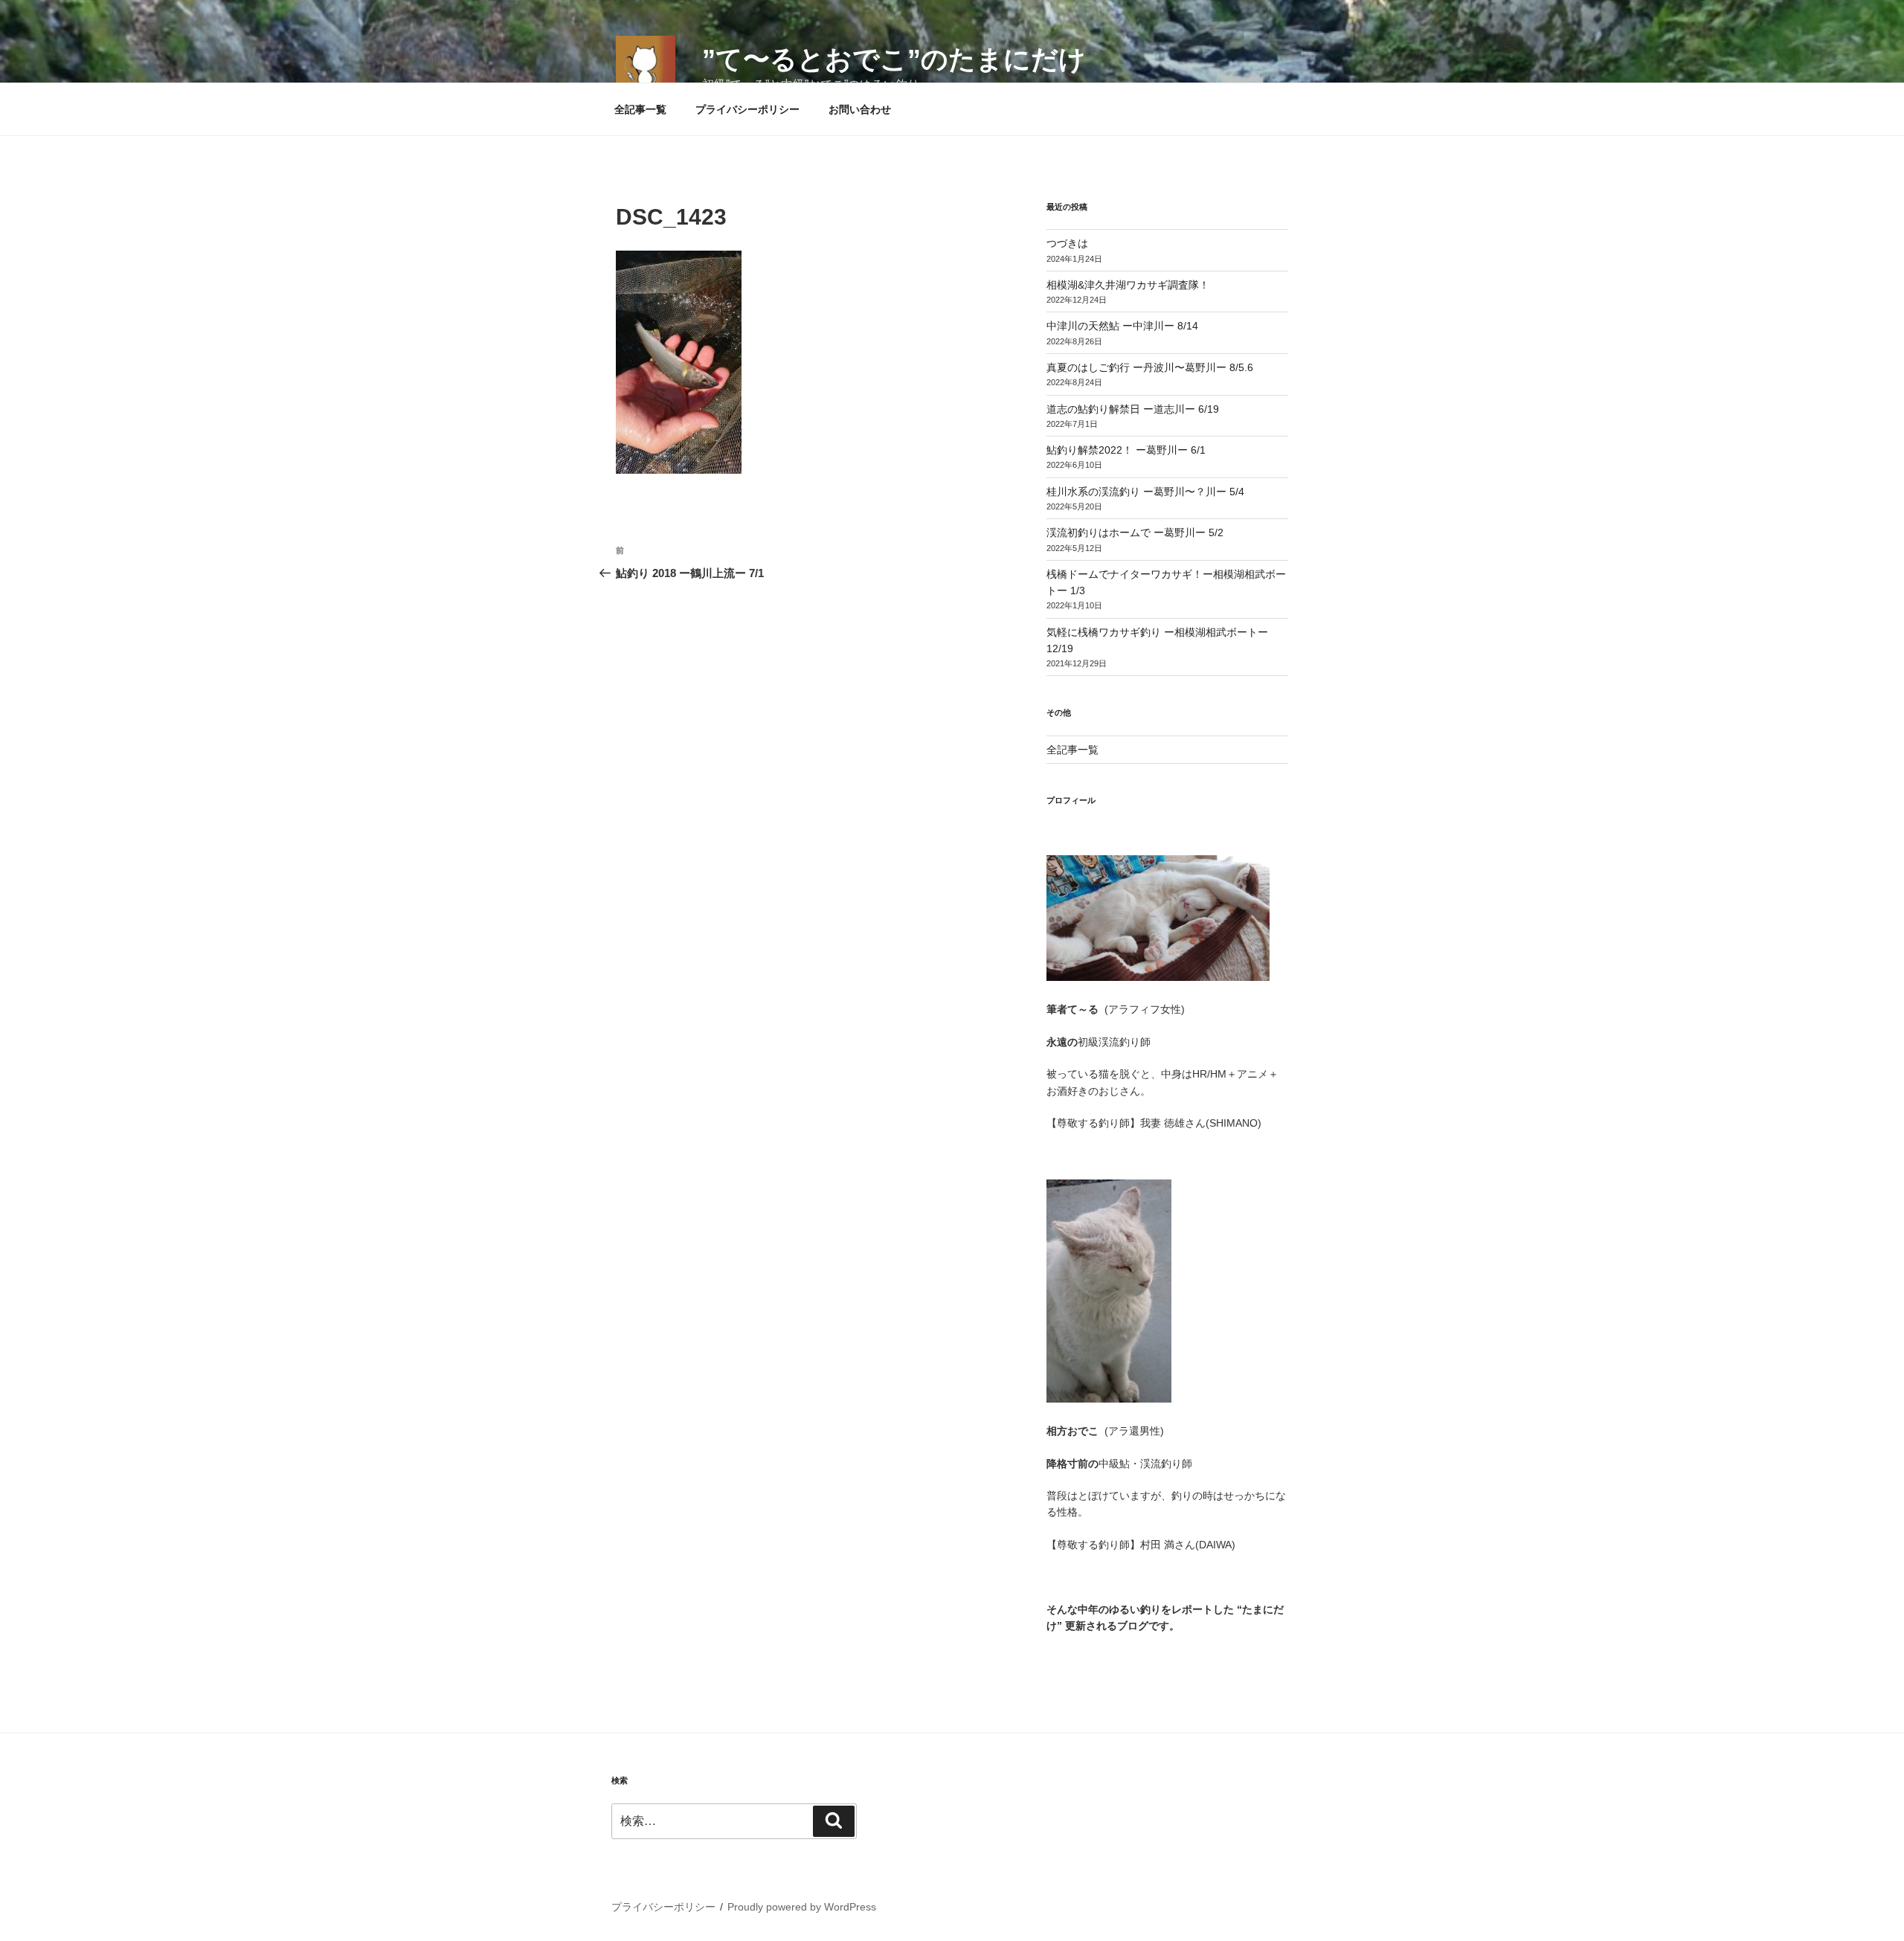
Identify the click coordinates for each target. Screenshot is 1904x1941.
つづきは (1067, 243)
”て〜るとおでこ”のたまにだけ (894, 59)
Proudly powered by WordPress (802, 1907)
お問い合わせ (860, 109)
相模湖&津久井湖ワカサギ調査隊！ (1128, 285)
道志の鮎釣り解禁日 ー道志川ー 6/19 (1133, 409)
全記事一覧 (640, 109)
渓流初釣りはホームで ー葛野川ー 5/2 (1135, 532)
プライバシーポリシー (747, 109)
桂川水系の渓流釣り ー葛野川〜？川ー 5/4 (1145, 492)
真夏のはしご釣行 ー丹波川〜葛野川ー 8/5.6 (1150, 367)
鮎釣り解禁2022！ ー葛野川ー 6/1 (1126, 450)
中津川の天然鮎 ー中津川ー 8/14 (1122, 326)
